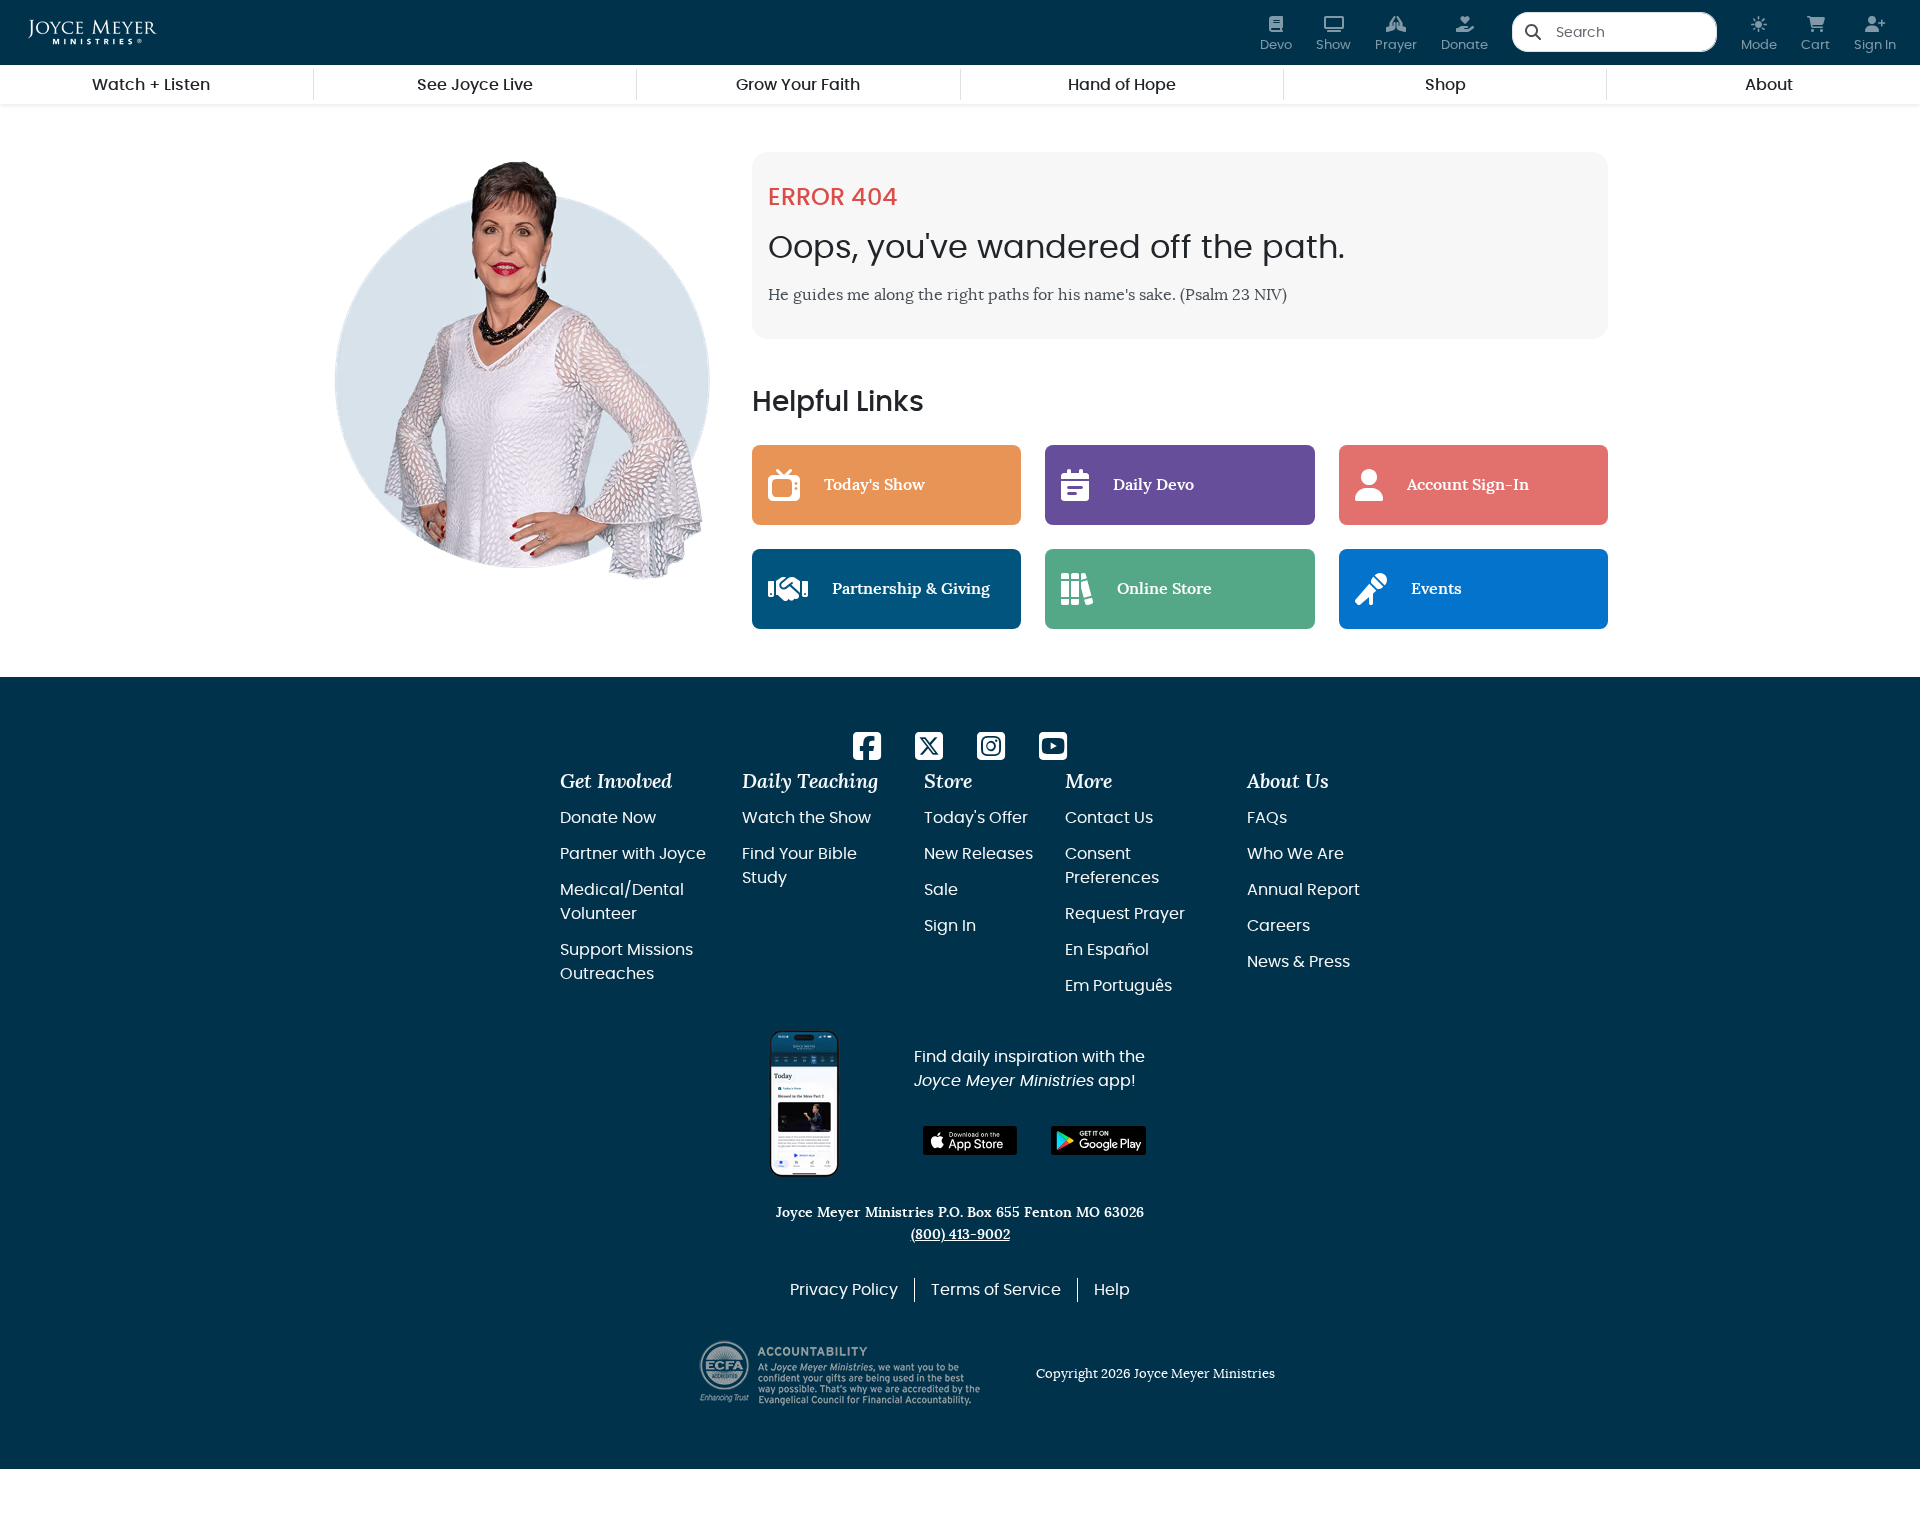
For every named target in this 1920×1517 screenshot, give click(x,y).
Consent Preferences (1112, 866)
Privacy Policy (844, 1290)
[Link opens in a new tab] (867, 747)
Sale (941, 890)
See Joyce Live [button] (475, 85)
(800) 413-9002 (960, 1234)
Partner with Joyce (633, 854)
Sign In (950, 926)
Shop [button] (1445, 85)
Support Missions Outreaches (626, 962)
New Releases (978, 854)
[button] (1759, 32)
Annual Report (1303, 890)
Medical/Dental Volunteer (622, 902)
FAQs (1267, 818)
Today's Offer (976, 818)
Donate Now (608, 818)
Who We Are (1295, 854)
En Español (1107, 950)
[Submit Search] (1532, 32)
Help (1112, 1290)
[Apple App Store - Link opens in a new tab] (970, 1140)
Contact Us (1109, 818)
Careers (1278, 926)
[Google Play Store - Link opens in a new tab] (1098, 1140)
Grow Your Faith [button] (798, 85)
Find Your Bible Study (799, 866)
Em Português (1118, 986)
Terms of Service (996, 1290)
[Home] (92, 32)
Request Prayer (1125, 914)
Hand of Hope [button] (1122, 85)
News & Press (1298, 962)
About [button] (1769, 85)
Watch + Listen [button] (151, 85)
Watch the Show (806, 818)
